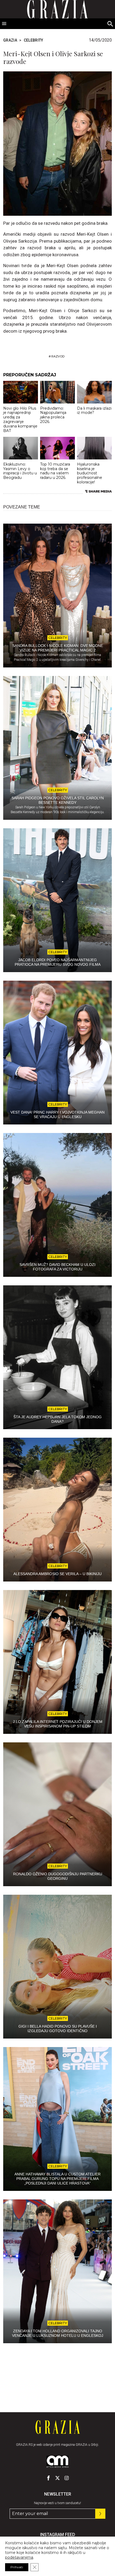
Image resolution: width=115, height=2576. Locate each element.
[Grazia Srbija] (58, 2427)
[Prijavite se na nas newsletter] (100, 2514)
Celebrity (34, 40)
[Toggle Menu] (4, 24)
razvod (58, 356)
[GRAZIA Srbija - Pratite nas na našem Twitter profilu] (57, 2478)
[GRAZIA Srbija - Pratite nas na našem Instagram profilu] (67, 2478)
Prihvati (17, 2567)
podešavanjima (19, 2557)
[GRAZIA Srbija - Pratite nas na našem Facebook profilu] (48, 2478)
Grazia (10, 40)
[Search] (110, 24)
